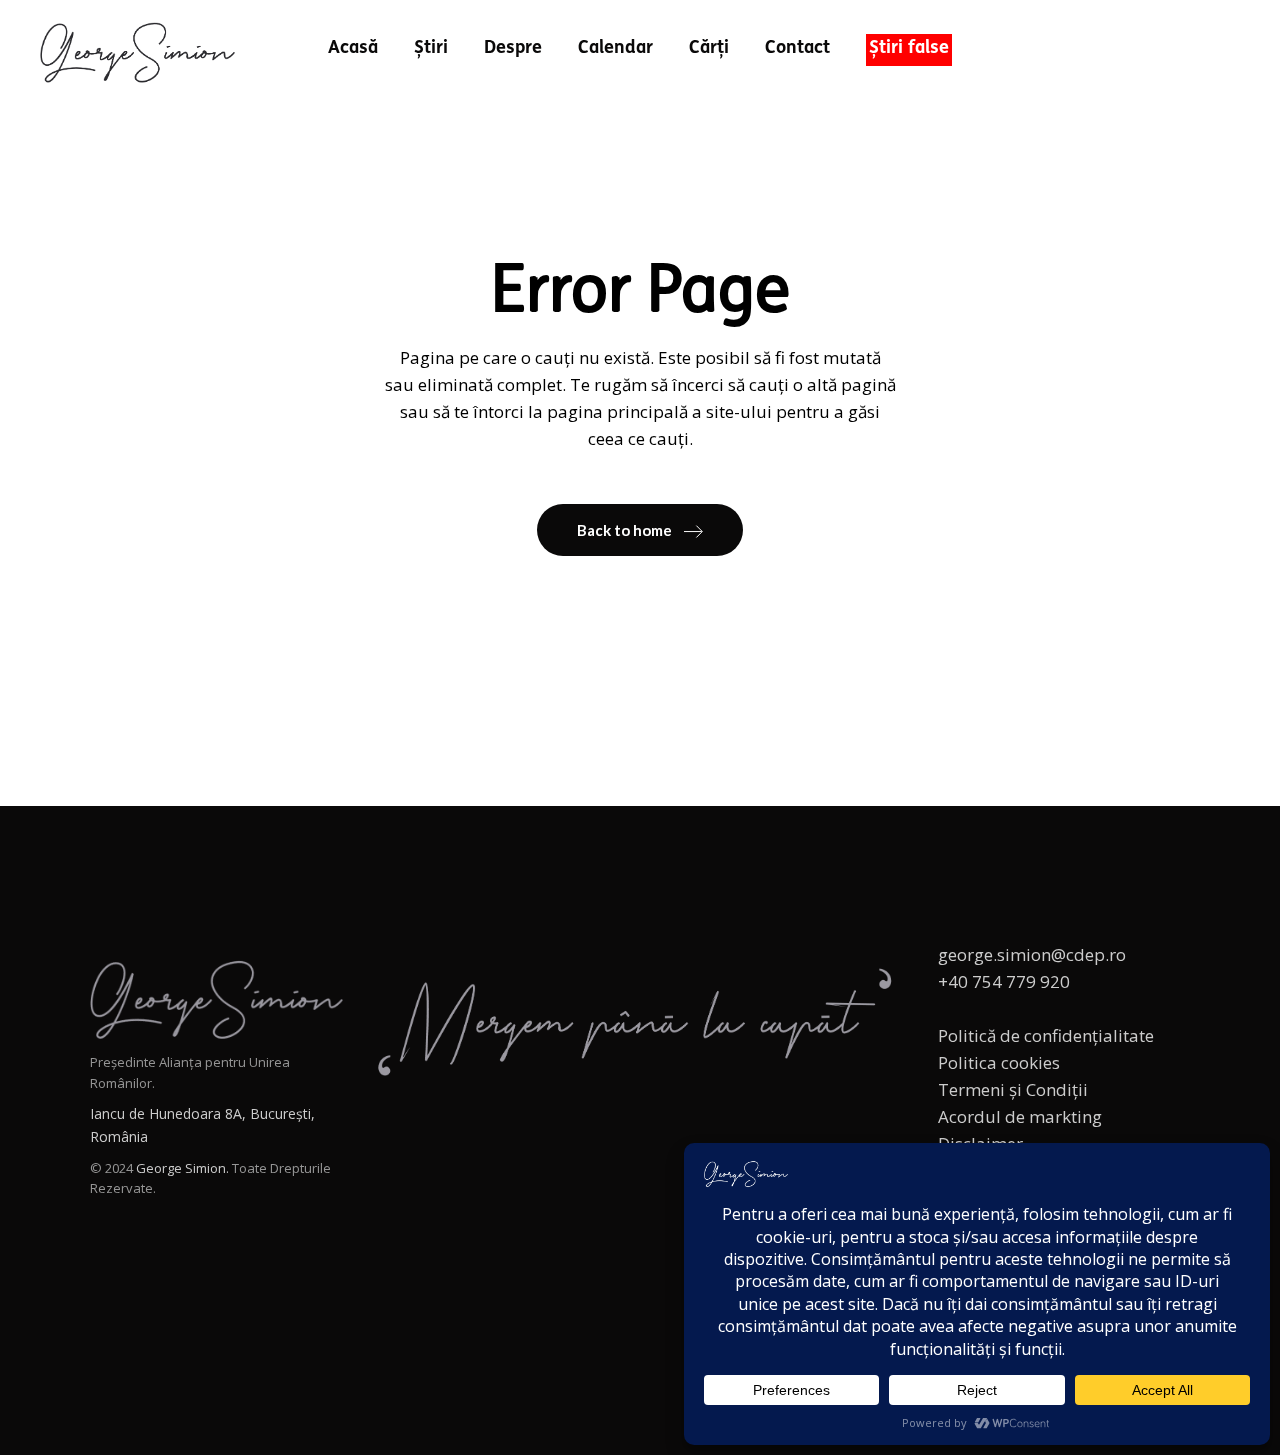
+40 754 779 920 (1004, 981)
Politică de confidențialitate (1046, 1035)
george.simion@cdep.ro (1032, 954)
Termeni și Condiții (1013, 1089)
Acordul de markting (1020, 1116)
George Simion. (182, 1168)
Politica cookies (999, 1062)
